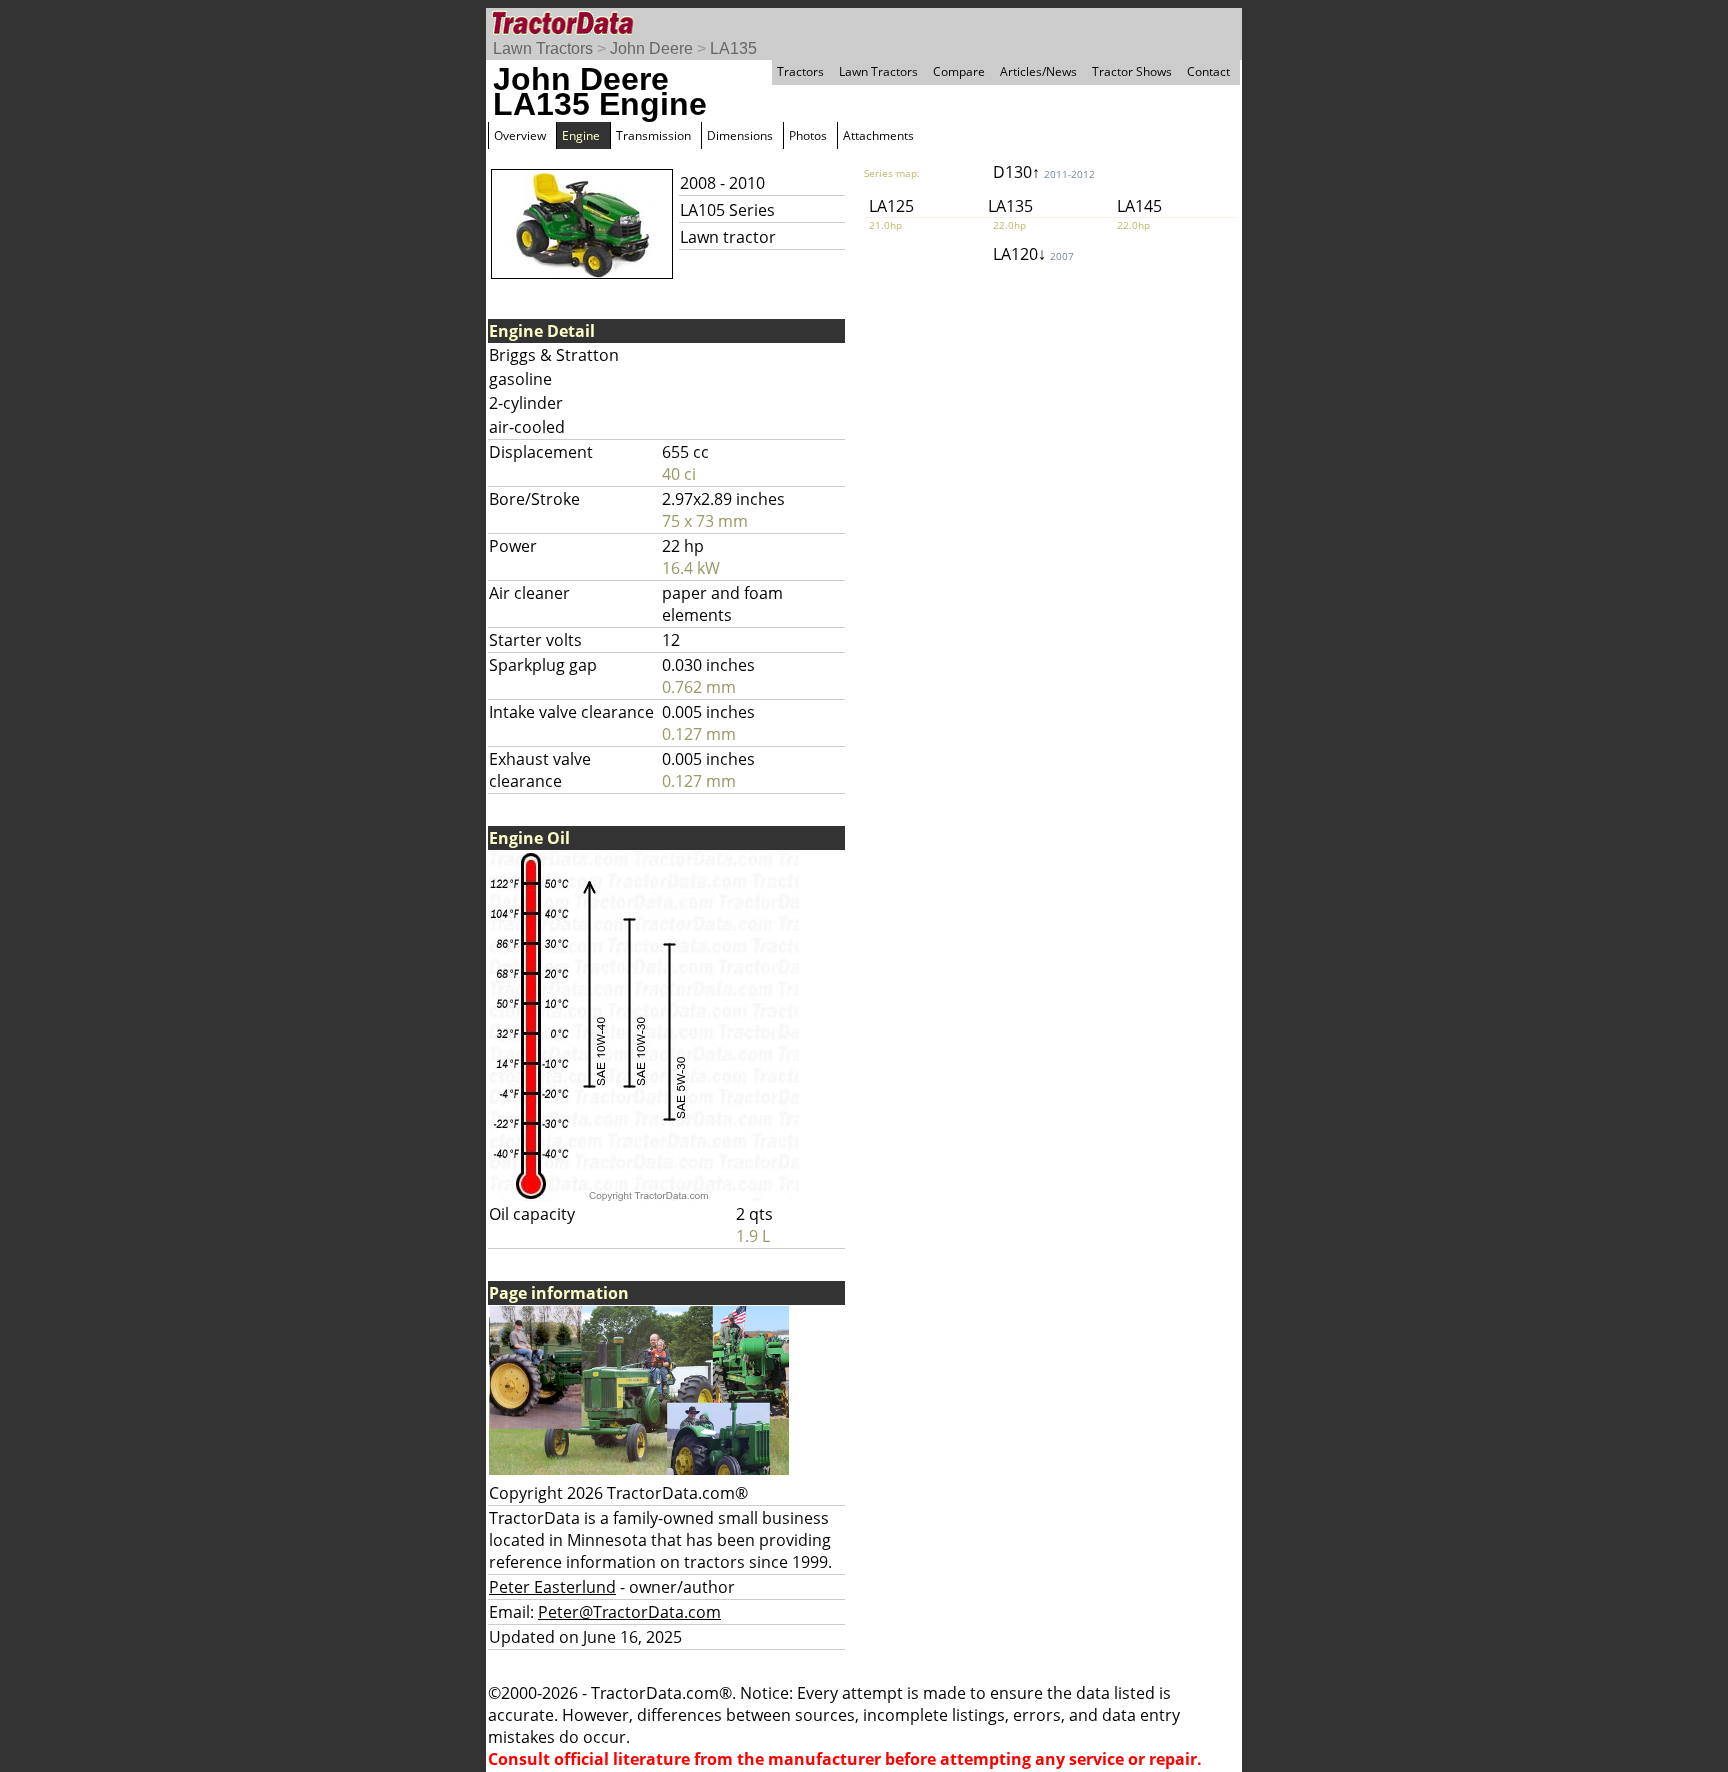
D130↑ (1044, 172)
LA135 (733, 48)
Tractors (800, 71)
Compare (959, 71)
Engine (581, 135)
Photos (808, 135)
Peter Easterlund (552, 1587)
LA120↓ (1033, 254)
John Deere (651, 48)
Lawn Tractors (543, 48)
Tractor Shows (1132, 71)
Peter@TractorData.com (629, 1612)
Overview (520, 135)
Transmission (653, 135)
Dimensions (740, 135)
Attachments (878, 135)
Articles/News (1038, 71)
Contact (1208, 71)
